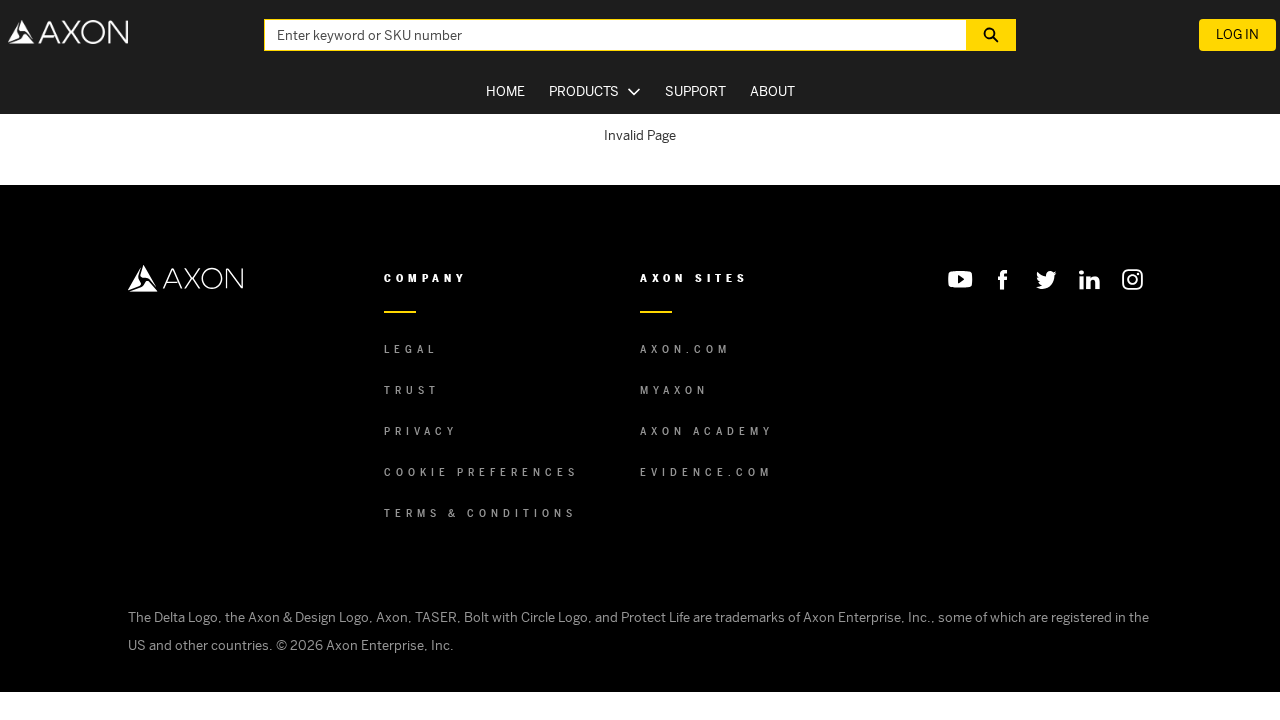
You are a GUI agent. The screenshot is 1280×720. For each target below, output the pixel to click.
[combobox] (607, 35)
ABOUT (772, 91)
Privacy (421, 431)
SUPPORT (695, 91)
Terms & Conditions (480, 513)
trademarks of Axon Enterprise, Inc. (823, 617)
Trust (412, 390)
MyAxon (674, 390)
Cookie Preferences (481, 472)
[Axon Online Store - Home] (68, 32)
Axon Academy (707, 431)
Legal (411, 349)
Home (505, 91)
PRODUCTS (584, 91)
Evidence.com (706, 472)
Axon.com (685, 349)
